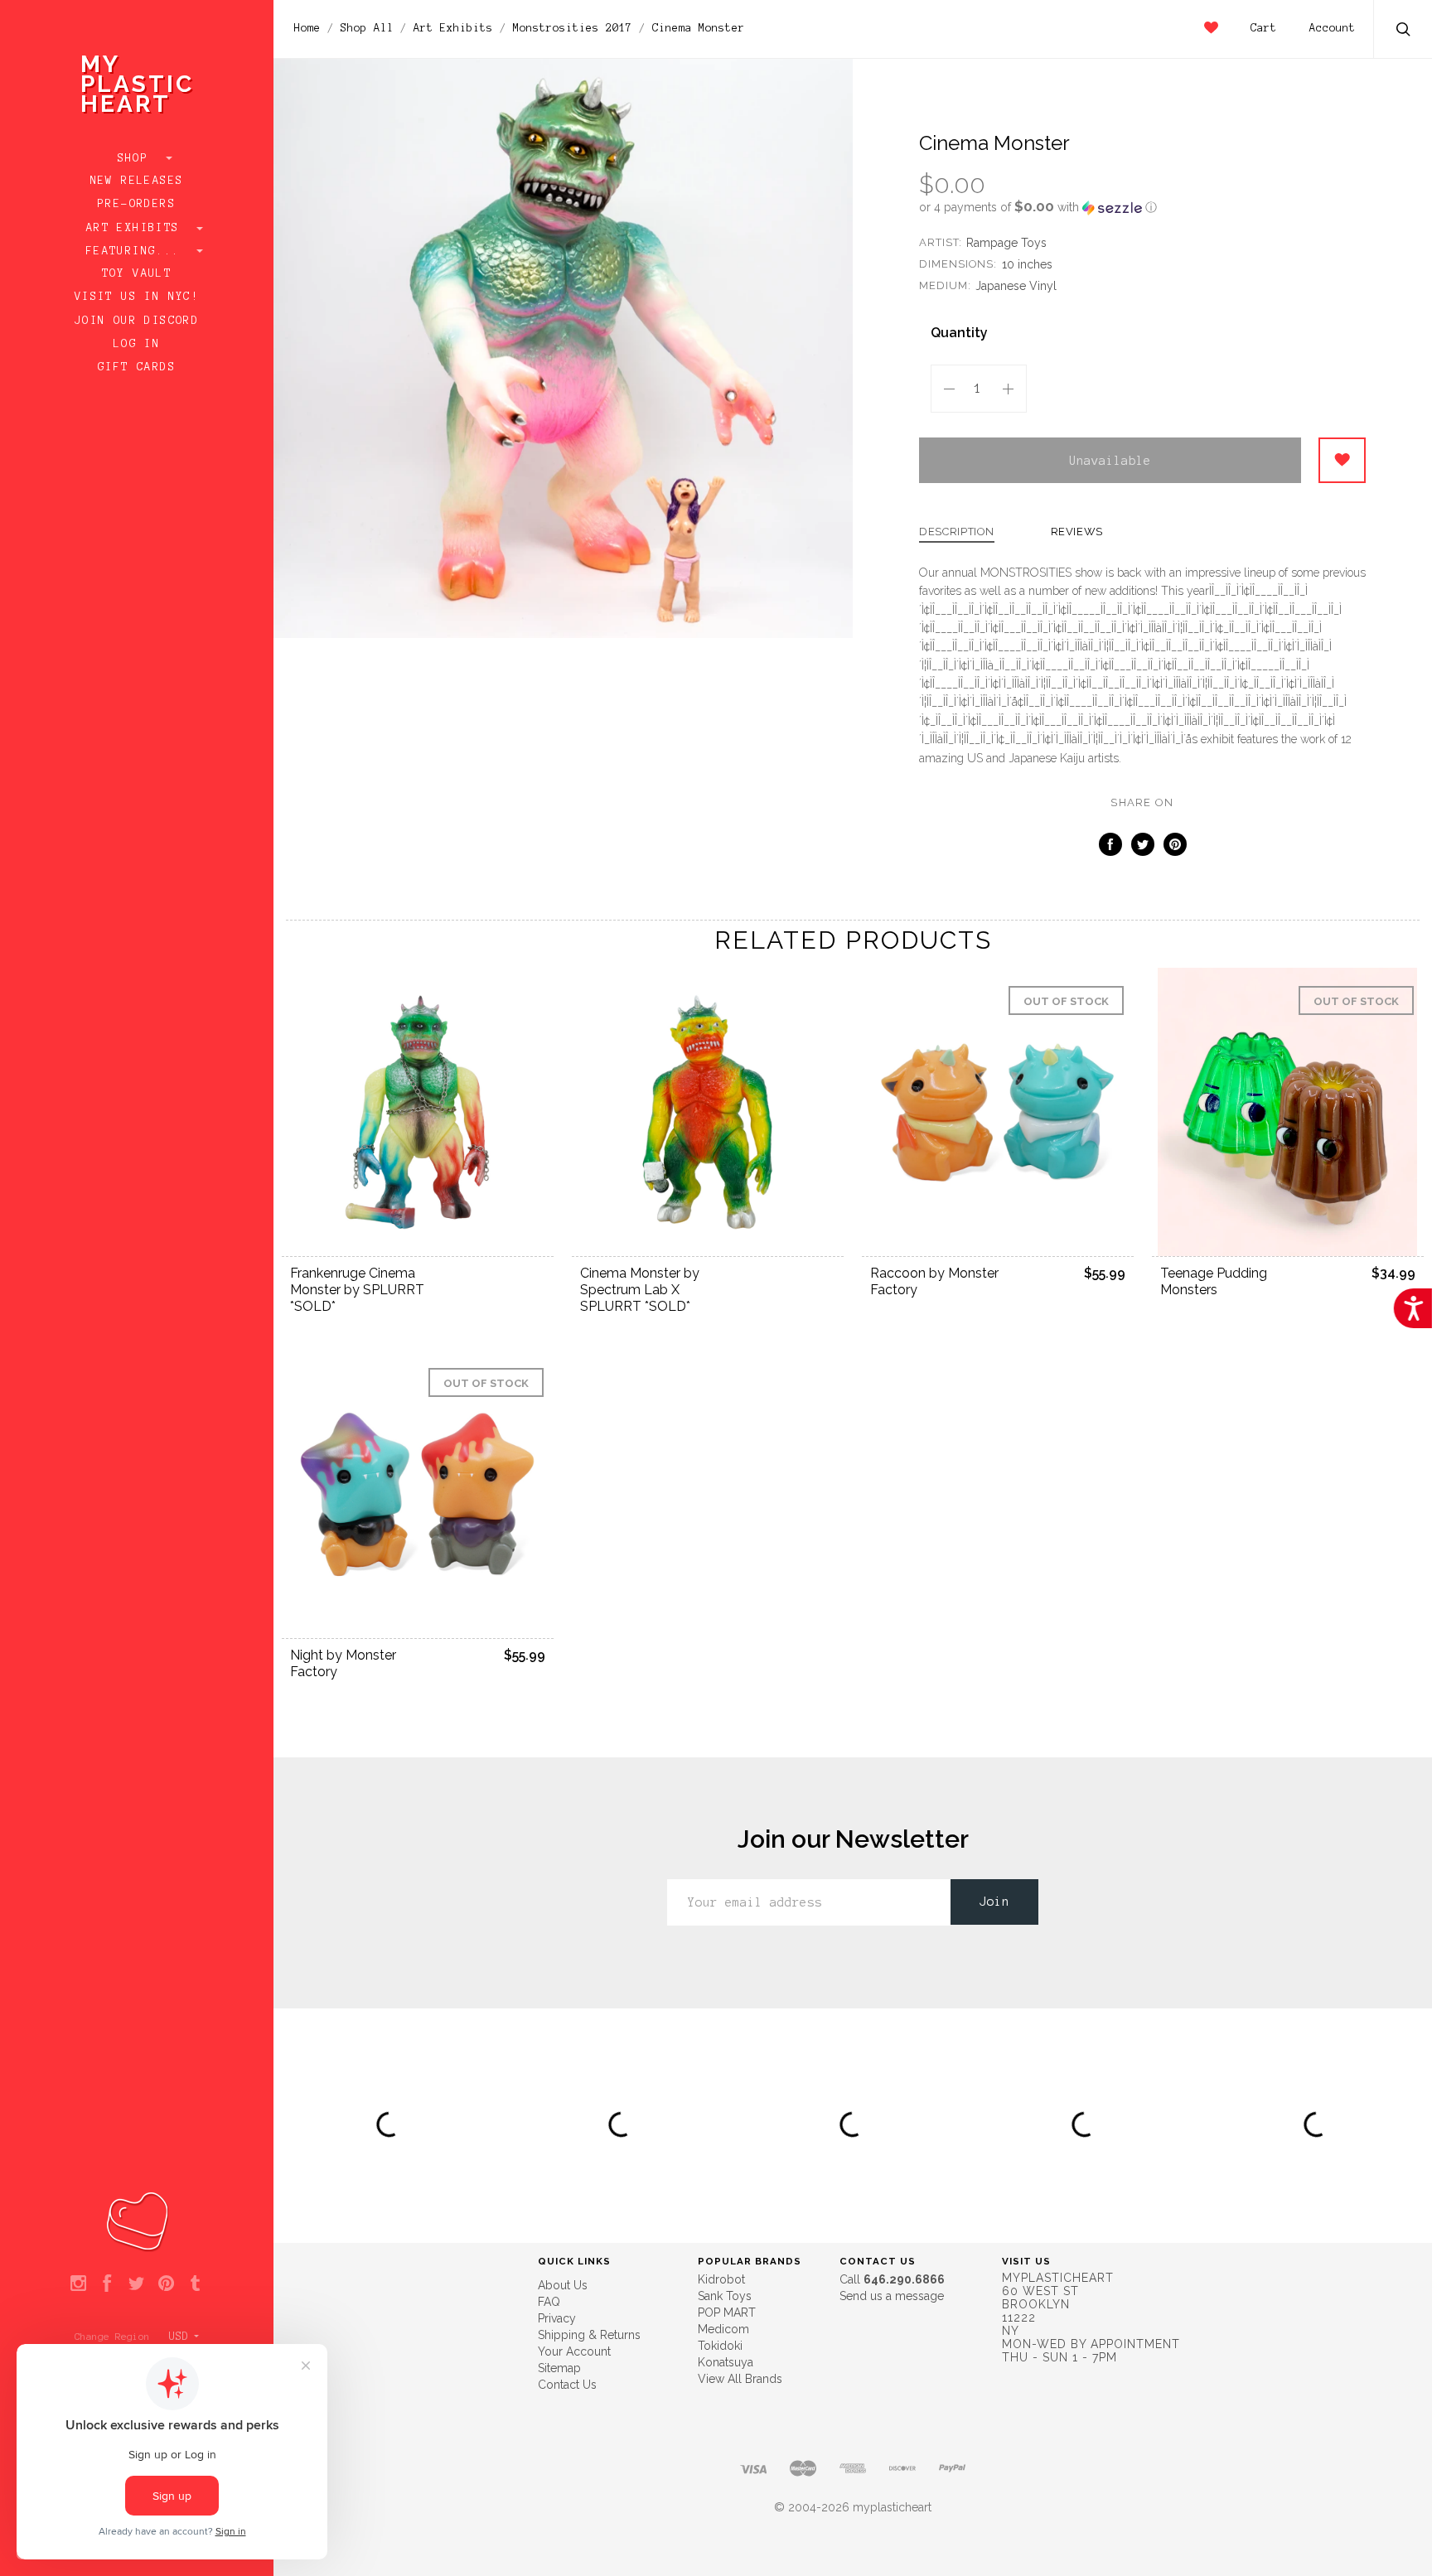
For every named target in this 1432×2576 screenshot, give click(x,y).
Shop (137, 158)
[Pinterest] (166, 2284)
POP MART (727, 2313)
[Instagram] (78, 2284)
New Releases (137, 181)
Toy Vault (137, 273)
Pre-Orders (137, 204)
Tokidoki (720, 2346)
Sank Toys (725, 2296)
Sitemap (559, 2368)
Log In (137, 344)
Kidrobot (721, 2279)
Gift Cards (137, 367)
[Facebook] (107, 2284)
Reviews (1077, 532)
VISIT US (1026, 2261)
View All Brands (740, 2379)
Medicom (723, 2329)
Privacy (557, 2318)
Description (957, 532)
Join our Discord (137, 321)
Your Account (574, 2351)
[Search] (1404, 31)
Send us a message (892, 2296)
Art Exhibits (137, 228)
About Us (563, 2285)
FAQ (549, 2302)
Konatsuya (726, 2362)
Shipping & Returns (589, 2335)
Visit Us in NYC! (137, 297)
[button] (1142, 207)
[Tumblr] (195, 2284)
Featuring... (137, 251)
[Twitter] (136, 2284)
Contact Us (567, 2385)
